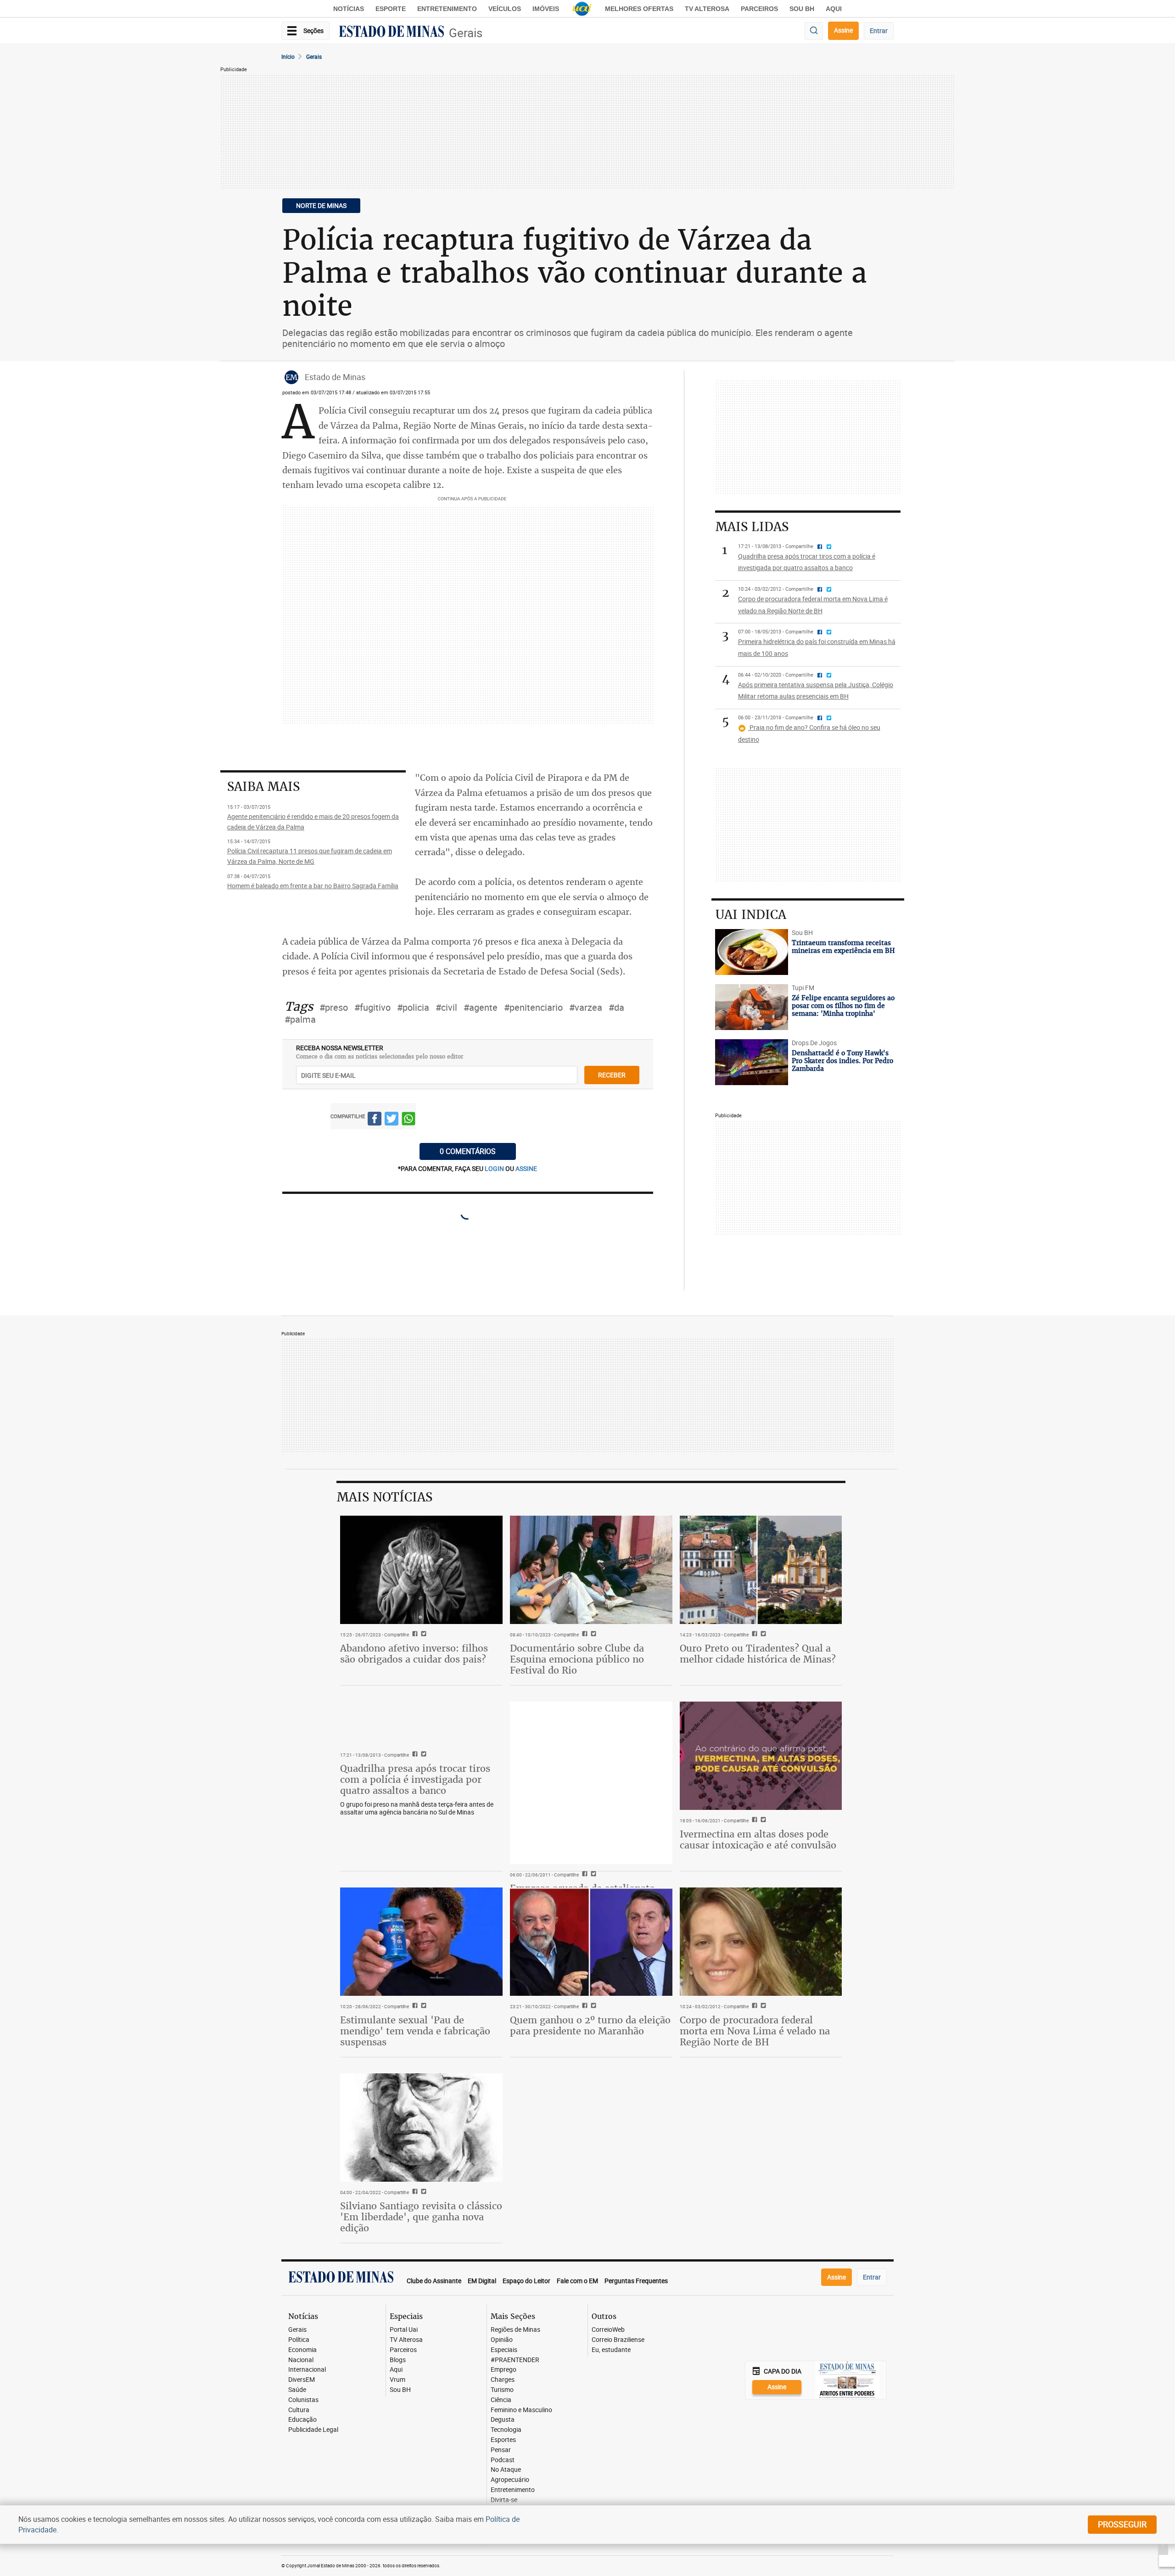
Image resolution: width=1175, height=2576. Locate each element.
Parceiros (759, 9)
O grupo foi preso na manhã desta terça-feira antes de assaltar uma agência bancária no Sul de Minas (417, 1808)
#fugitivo (372, 1007)
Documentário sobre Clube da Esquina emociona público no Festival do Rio (577, 1659)
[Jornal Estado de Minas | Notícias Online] (392, 33)
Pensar (501, 2450)
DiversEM (302, 2380)
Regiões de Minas (515, 2330)
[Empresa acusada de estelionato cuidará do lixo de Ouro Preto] (591, 1783)
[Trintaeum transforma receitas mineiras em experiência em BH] (752, 952)
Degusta (503, 2420)
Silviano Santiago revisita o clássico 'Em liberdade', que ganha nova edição (421, 2217)
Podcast (503, 2460)
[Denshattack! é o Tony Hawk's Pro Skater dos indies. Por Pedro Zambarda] (752, 1062)
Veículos (505, 9)
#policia (413, 1007)
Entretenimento (447, 9)
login (495, 1168)
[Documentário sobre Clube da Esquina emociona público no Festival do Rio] (591, 1570)
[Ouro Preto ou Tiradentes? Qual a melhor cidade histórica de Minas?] (761, 1570)
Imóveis (546, 9)
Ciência (501, 2400)
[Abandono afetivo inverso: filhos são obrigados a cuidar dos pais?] (421, 1570)
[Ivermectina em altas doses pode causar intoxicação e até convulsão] (761, 1756)
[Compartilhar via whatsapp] (408, 1120)
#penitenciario (533, 1007)
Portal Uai (404, 2330)
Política (299, 2340)
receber (612, 1075)
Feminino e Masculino (521, 2410)
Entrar (879, 31)
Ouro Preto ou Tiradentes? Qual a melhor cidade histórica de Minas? (758, 1654)
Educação (302, 2420)
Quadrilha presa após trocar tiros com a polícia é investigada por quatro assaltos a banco (415, 1779)
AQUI (834, 9)
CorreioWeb (608, 2330)
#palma (300, 1019)
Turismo (502, 2390)
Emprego (504, 2370)
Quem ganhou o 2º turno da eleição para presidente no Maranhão (590, 2025)
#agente (481, 1007)
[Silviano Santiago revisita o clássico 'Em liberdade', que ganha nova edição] (421, 2128)
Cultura (299, 2410)
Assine (843, 30)
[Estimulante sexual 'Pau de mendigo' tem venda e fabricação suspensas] (421, 1942)
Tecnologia (506, 2430)
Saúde (297, 2390)
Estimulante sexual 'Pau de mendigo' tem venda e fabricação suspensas (415, 2031)
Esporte (391, 9)
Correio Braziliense (618, 2340)
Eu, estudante (611, 2350)
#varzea (586, 1007)
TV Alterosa (707, 9)
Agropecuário (510, 2480)
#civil (446, 1007)
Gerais (466, 33)
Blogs (398, 2360)
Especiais (504, 2350)
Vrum (397, 2380)
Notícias (349, 9)
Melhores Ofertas (639, 9)
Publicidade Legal (313, 2430)
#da (616, 1007)
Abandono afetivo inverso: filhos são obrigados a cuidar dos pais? (414, 1654)
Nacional (301, 2360)
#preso (334, 1007)
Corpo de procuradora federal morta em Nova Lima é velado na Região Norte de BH (755, 2031)
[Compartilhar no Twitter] (392, 1120)
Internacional (307, 2370)
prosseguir (1122, 2524)
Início (288, 56)
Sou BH (802, 9)
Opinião (502, 2340)
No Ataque (506, 2470)
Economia (302, 2350)
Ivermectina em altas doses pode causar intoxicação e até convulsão (758, 1840)
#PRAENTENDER (515, 2360)
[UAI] (582, 9)
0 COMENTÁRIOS (468, 1151)
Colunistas (303, 2400)
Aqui (396, 2370)
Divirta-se (504, 2500)
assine (526, 1168)
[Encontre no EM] (814, 31)
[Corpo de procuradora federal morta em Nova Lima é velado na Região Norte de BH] (761, 1942)
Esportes (503, 2440)
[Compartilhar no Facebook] (375, 1120)
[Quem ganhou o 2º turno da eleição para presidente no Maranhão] (591, 1942)
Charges (503, 2380)
